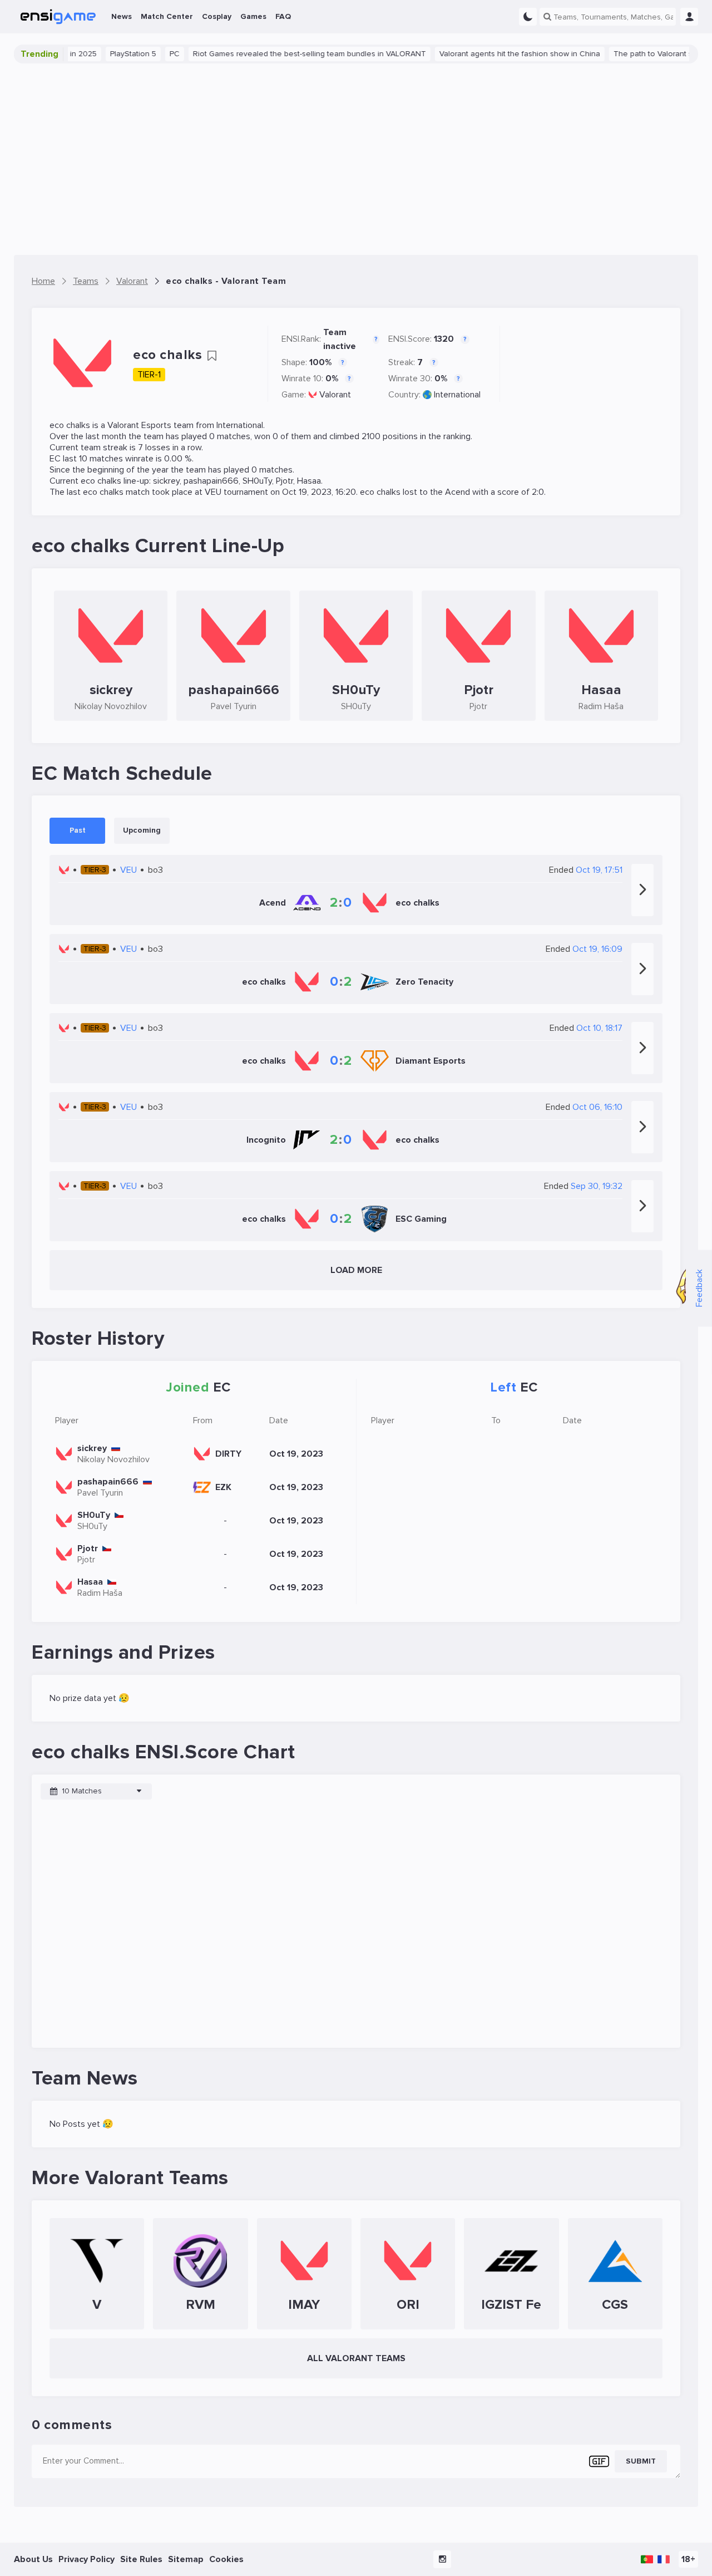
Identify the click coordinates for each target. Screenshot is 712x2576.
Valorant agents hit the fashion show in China (494, 54)
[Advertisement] (356, 159)
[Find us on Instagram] (442, 2559)
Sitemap (186, 2559)
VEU (213, 492)
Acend (458, 492)
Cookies (226, 2559)
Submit (641, 2461)
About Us (33, 2559)
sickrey (166, 481)
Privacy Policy (86, 2559)
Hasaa (309, 481)
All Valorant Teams (356, 2358)
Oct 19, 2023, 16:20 (319, 492)
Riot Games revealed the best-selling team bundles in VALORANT (283, 54)
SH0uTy (257, 481)
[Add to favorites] (212, 356)
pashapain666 (211, 481)
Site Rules (141, 2559)
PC (149, 54)
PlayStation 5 (107, 54)
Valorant (335, 395)
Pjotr (285, 481)
